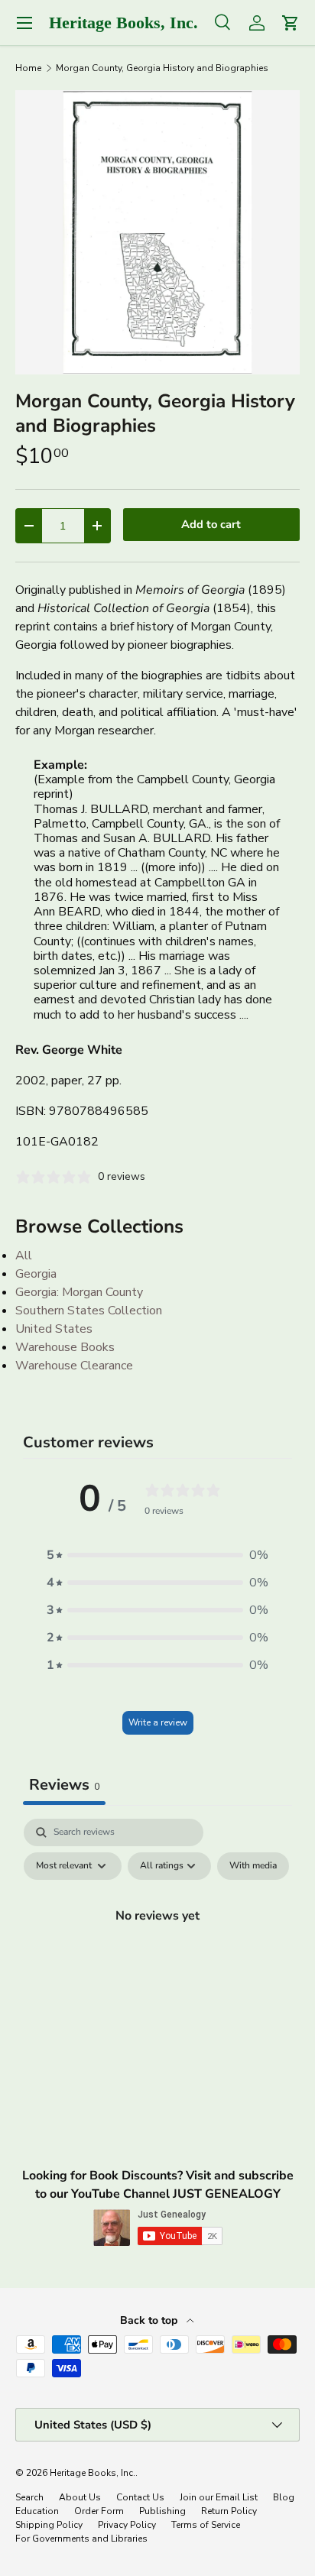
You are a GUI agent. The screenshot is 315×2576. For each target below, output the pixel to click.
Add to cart (211, 524)
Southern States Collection (89, 1311)
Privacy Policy (127, 2525)
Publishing (162, 2511)
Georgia (36, 1274)
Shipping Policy (49, 2525)
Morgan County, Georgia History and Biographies (162, 68)
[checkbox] (253, 1866)
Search (29, 2497)
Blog (284, 2497)
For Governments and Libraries (81, 2539)
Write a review (158, 1722)
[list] (157, 232)
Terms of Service (206, 2525)
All (24, 1256)
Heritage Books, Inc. (93, 2473)
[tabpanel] (157, 1950)
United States (54, 1329)
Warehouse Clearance (74, 1366)
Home (28, 68)
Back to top (150, 2320)
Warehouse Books (65, 1347)
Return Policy (229, 2511)
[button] (157, 1555)
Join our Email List (219, 2497)
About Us (80, 2497)
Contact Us (140, 2497)
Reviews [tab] (64, 1785)
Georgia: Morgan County (79, 1292)
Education (37, 2511)
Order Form (99, 2511)
